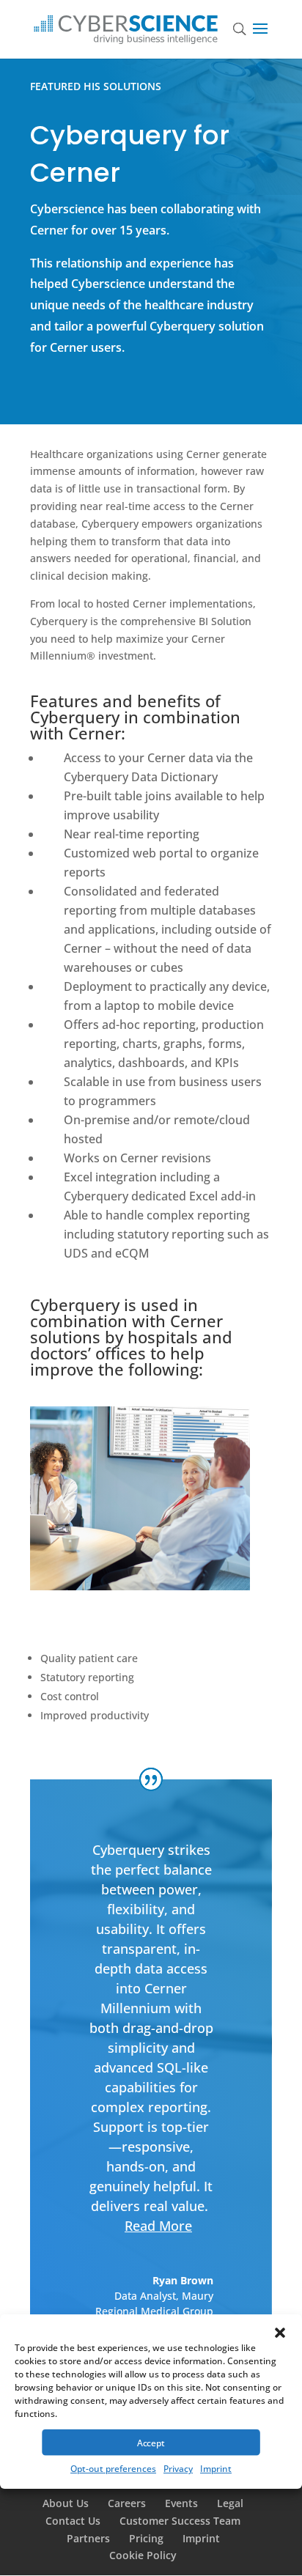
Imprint (216, 2469)
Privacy (178, 2469)
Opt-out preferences (113, 2469)
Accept (151, 2443)
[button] (280, 2333)
